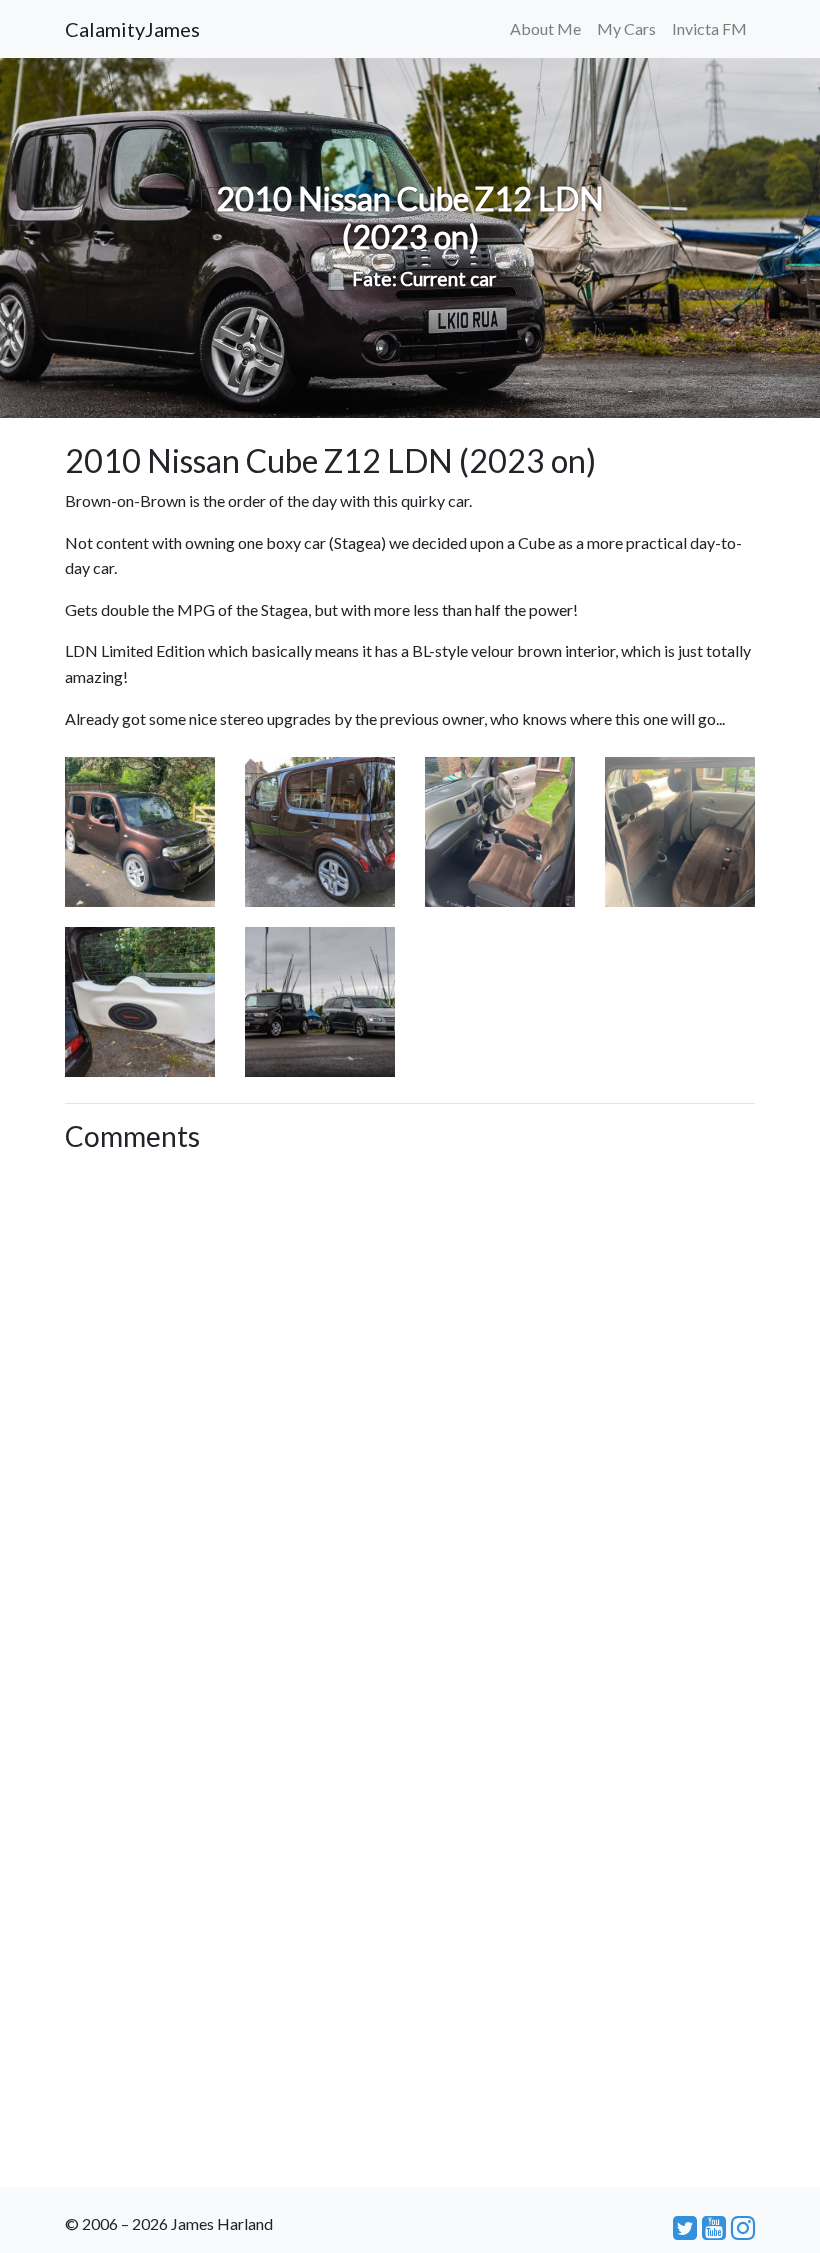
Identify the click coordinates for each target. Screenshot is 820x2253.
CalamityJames (132, 29)
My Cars (626, 28)
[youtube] (714, 2227)
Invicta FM (709, 28)
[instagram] (743, 2227)
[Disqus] (410, 1412)
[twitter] (685, 2227)
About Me (545, 28)
